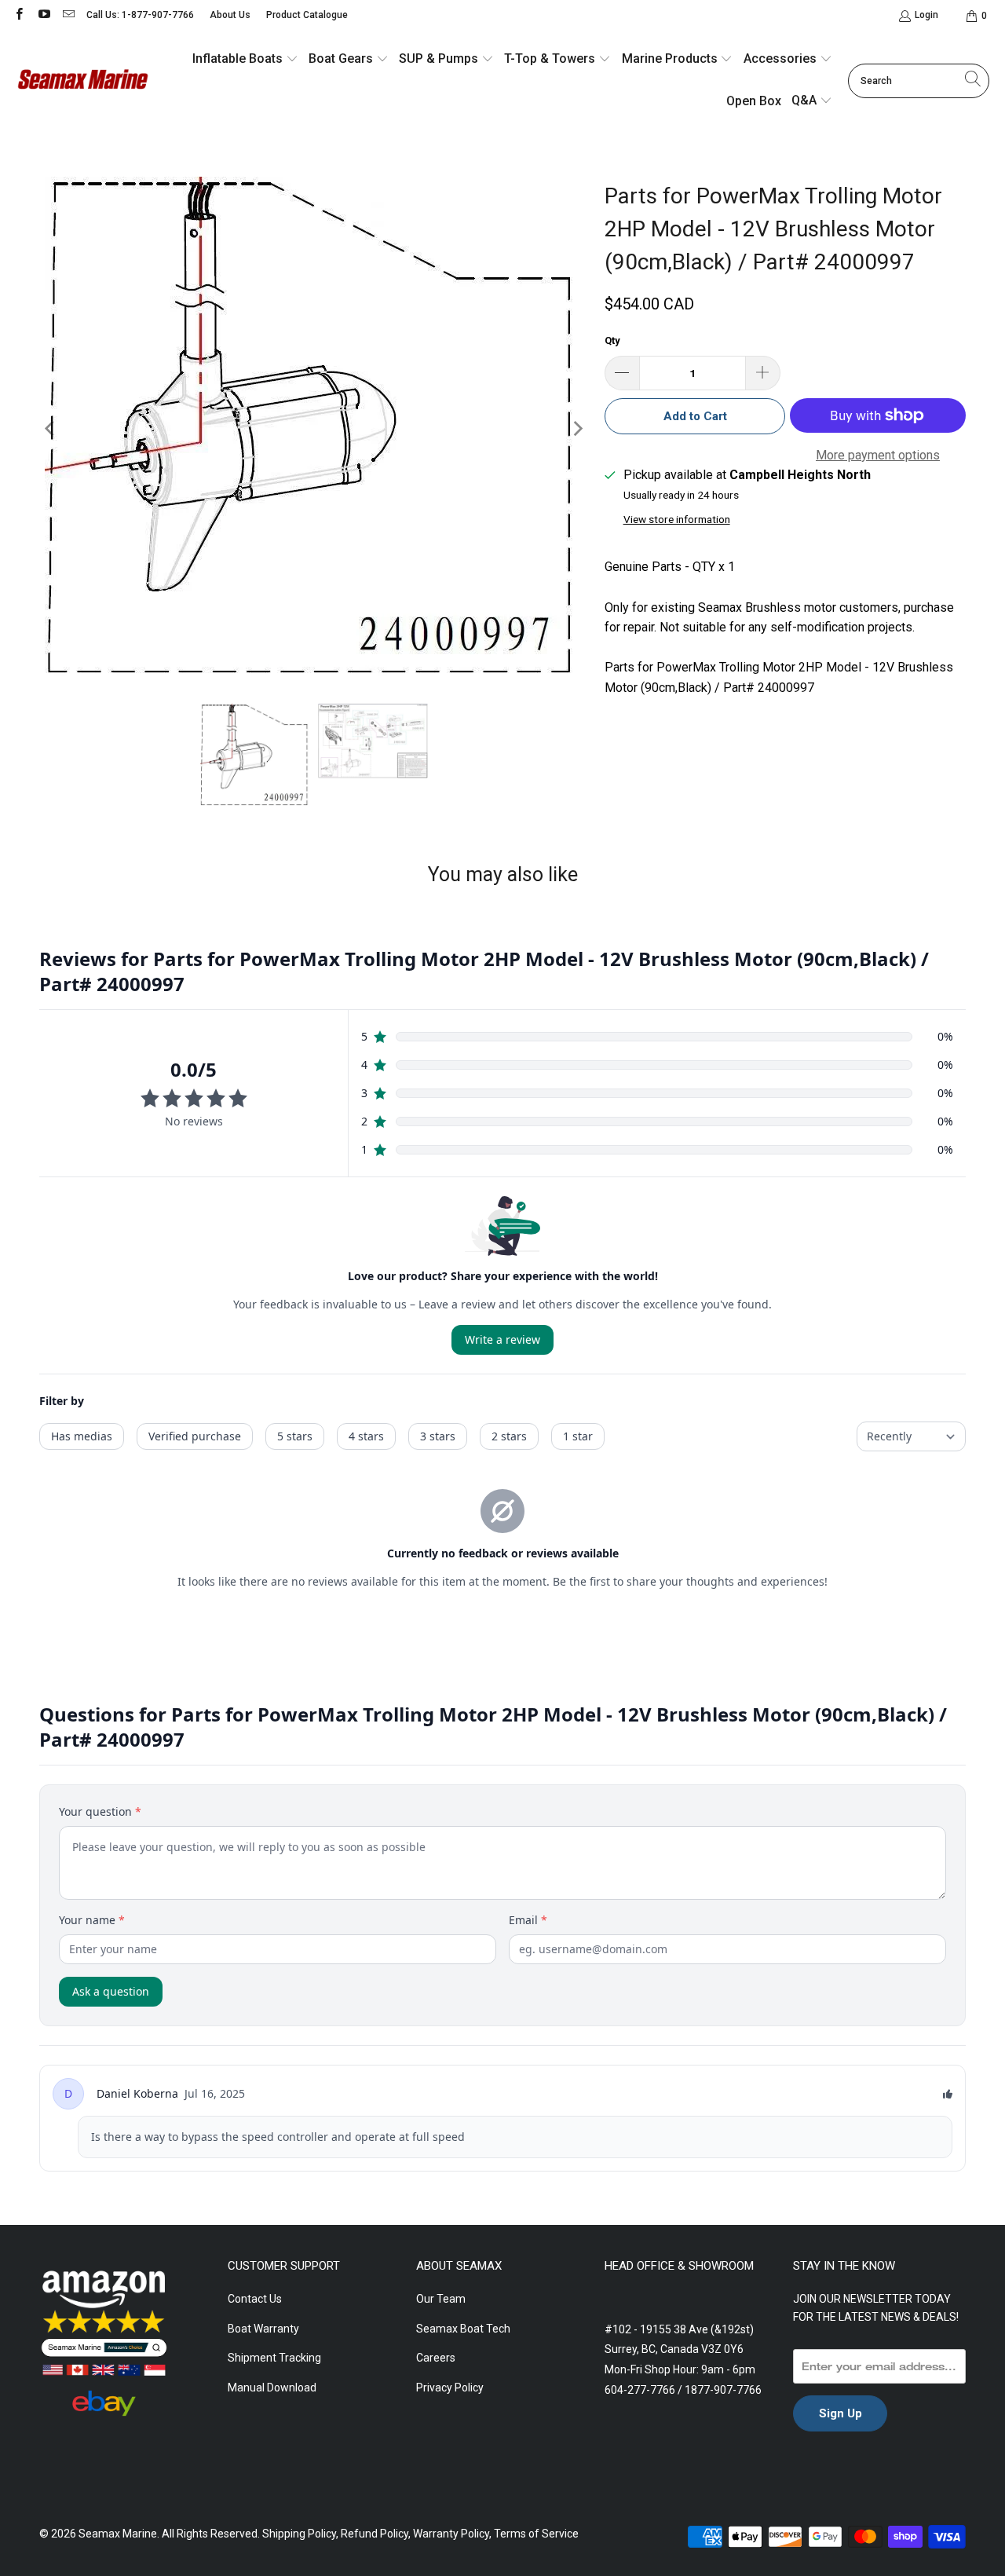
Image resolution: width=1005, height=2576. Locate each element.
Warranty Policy (451, 2534)
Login (926, 15)
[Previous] (51, 428)
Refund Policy (375, 2534)
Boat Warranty (263, 2329)
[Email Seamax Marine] (68, 16)
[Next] (577, 428)
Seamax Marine (118, 2534)
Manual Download (272, 2388)
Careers (436, 2358)
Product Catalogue (307, 15)
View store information (677, 519)
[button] (245, 60)
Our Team (441, 2299)
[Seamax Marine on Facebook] (18, 16)
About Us (230, 15)
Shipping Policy (299, 2534)
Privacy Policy (450, 2388)
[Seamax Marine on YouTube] (43, 16)
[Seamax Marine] (82, 81)
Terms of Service (536, 2534)
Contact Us (255, 2299)
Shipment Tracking (274, 2358)
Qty (612, 340)
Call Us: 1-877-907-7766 (140, 15)
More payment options (878, 455)
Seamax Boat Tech (463, 2329)
